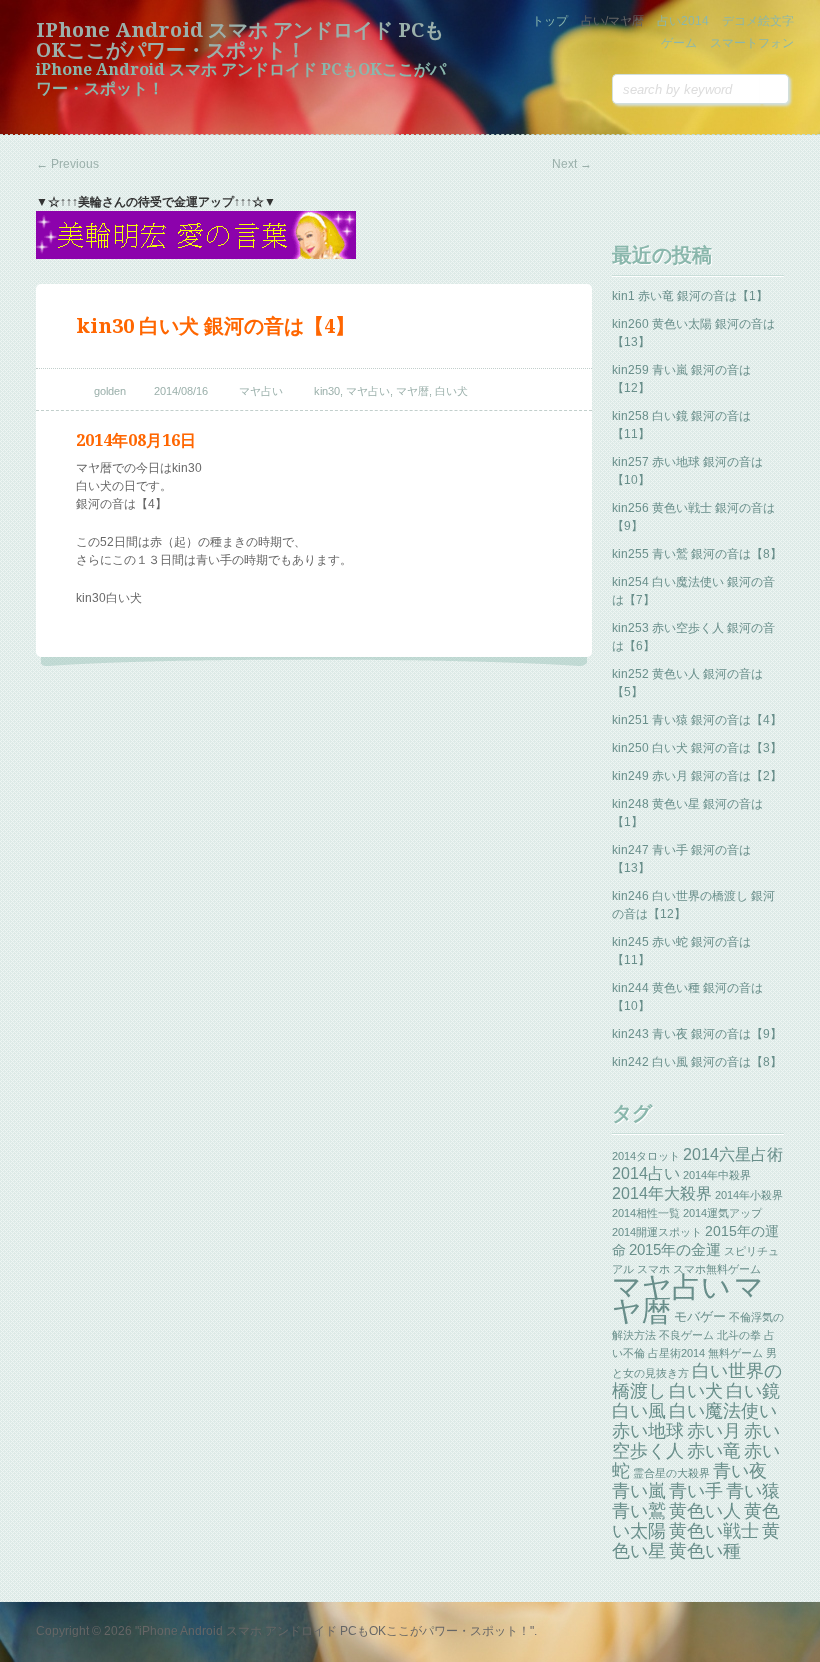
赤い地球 (648, 1431)
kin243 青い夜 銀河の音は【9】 (697, 1034)
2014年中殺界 (717, 1175)
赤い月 (714, 1431)
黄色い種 (705, 1551)
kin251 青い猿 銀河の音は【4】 (697, 720)
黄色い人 (705, 1511)
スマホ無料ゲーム (717, 1269)
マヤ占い (261, 391)
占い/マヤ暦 (612, 21)
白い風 (639, 1411)
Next (572, 164)
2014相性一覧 (646, 1213)
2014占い (646, 1173)
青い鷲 (639, 1511)
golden (110, 391)
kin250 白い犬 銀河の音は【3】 (697, 748)
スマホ (653, 1269)
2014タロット (646, 1156)
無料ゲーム (735, 1353)
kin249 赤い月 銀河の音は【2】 (697, 776)
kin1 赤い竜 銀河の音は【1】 (690, 296)
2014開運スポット (657, 1232)
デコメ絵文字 (758, 21)
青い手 (696, 1491)
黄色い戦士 (714, 1531)
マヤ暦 (412, 391)
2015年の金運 (675, 1250)
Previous (67, 164)
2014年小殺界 (749, 1195)
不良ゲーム (686, 1335)
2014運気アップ (722, 1213)
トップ (550, 21)
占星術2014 (676, 1353)
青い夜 (740, 1471)
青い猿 (753, 1491)
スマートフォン (752, 43)
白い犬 (451, 391)
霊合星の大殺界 (671, 1473)
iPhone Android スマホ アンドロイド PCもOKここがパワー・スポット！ (240, 40)
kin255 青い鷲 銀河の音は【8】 (697, 554)
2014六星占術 (733, 1154)
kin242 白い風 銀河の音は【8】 (697, 1062)
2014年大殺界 (662, 1193)
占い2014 (683, 21)
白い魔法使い (723, 1411)
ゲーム (679, 43)
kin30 (327, 391)
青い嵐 (639, 1491)
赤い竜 (714, 1450)
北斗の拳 (739, 1335)
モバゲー (700, 1316)
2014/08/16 (181, 391)
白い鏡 (753, 1391)
